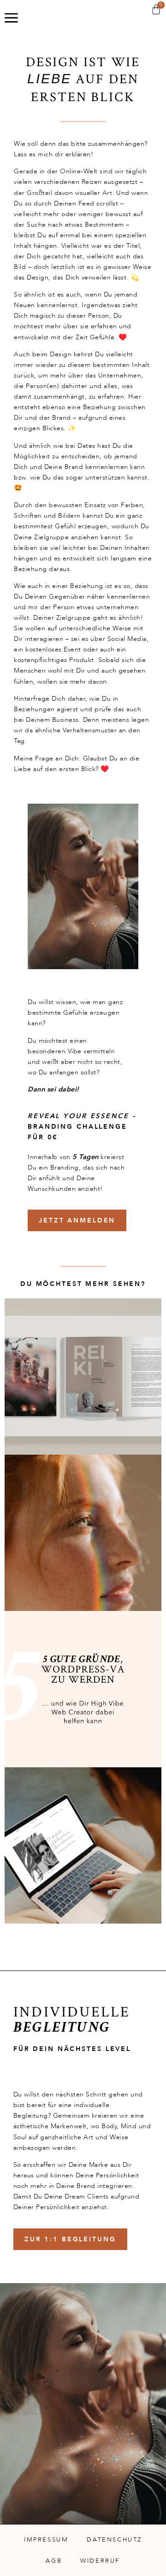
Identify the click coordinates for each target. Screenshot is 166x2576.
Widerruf (100, 2561)
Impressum (46, 2540)
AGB (54, 2561)
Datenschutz (114, 2540)
